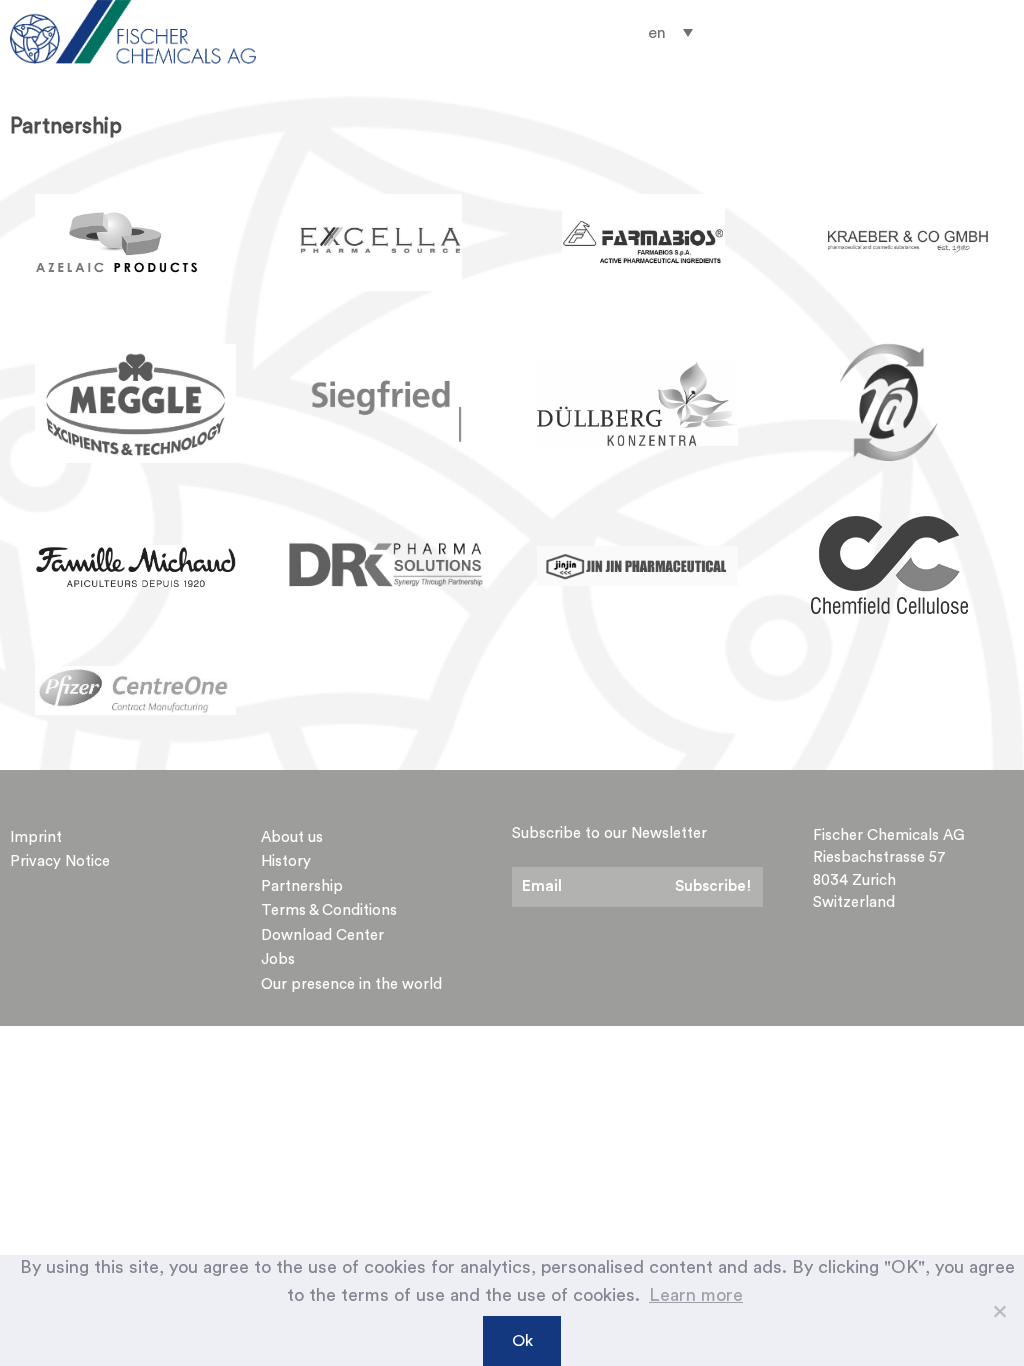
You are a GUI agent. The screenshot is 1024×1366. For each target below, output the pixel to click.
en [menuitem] (657, 33)
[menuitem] (670, 32)
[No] (999, 1311)
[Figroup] (160, 32)
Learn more (696, 1295)
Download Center (322, 935)
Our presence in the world (351, 984)
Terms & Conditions (329, 910)
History (286, 861)
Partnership (302, 886)
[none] (670, 32)
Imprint (36, 837)
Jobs (278, 959)
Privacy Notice (60, 861)
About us (292, 837)
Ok (522, 1341)
